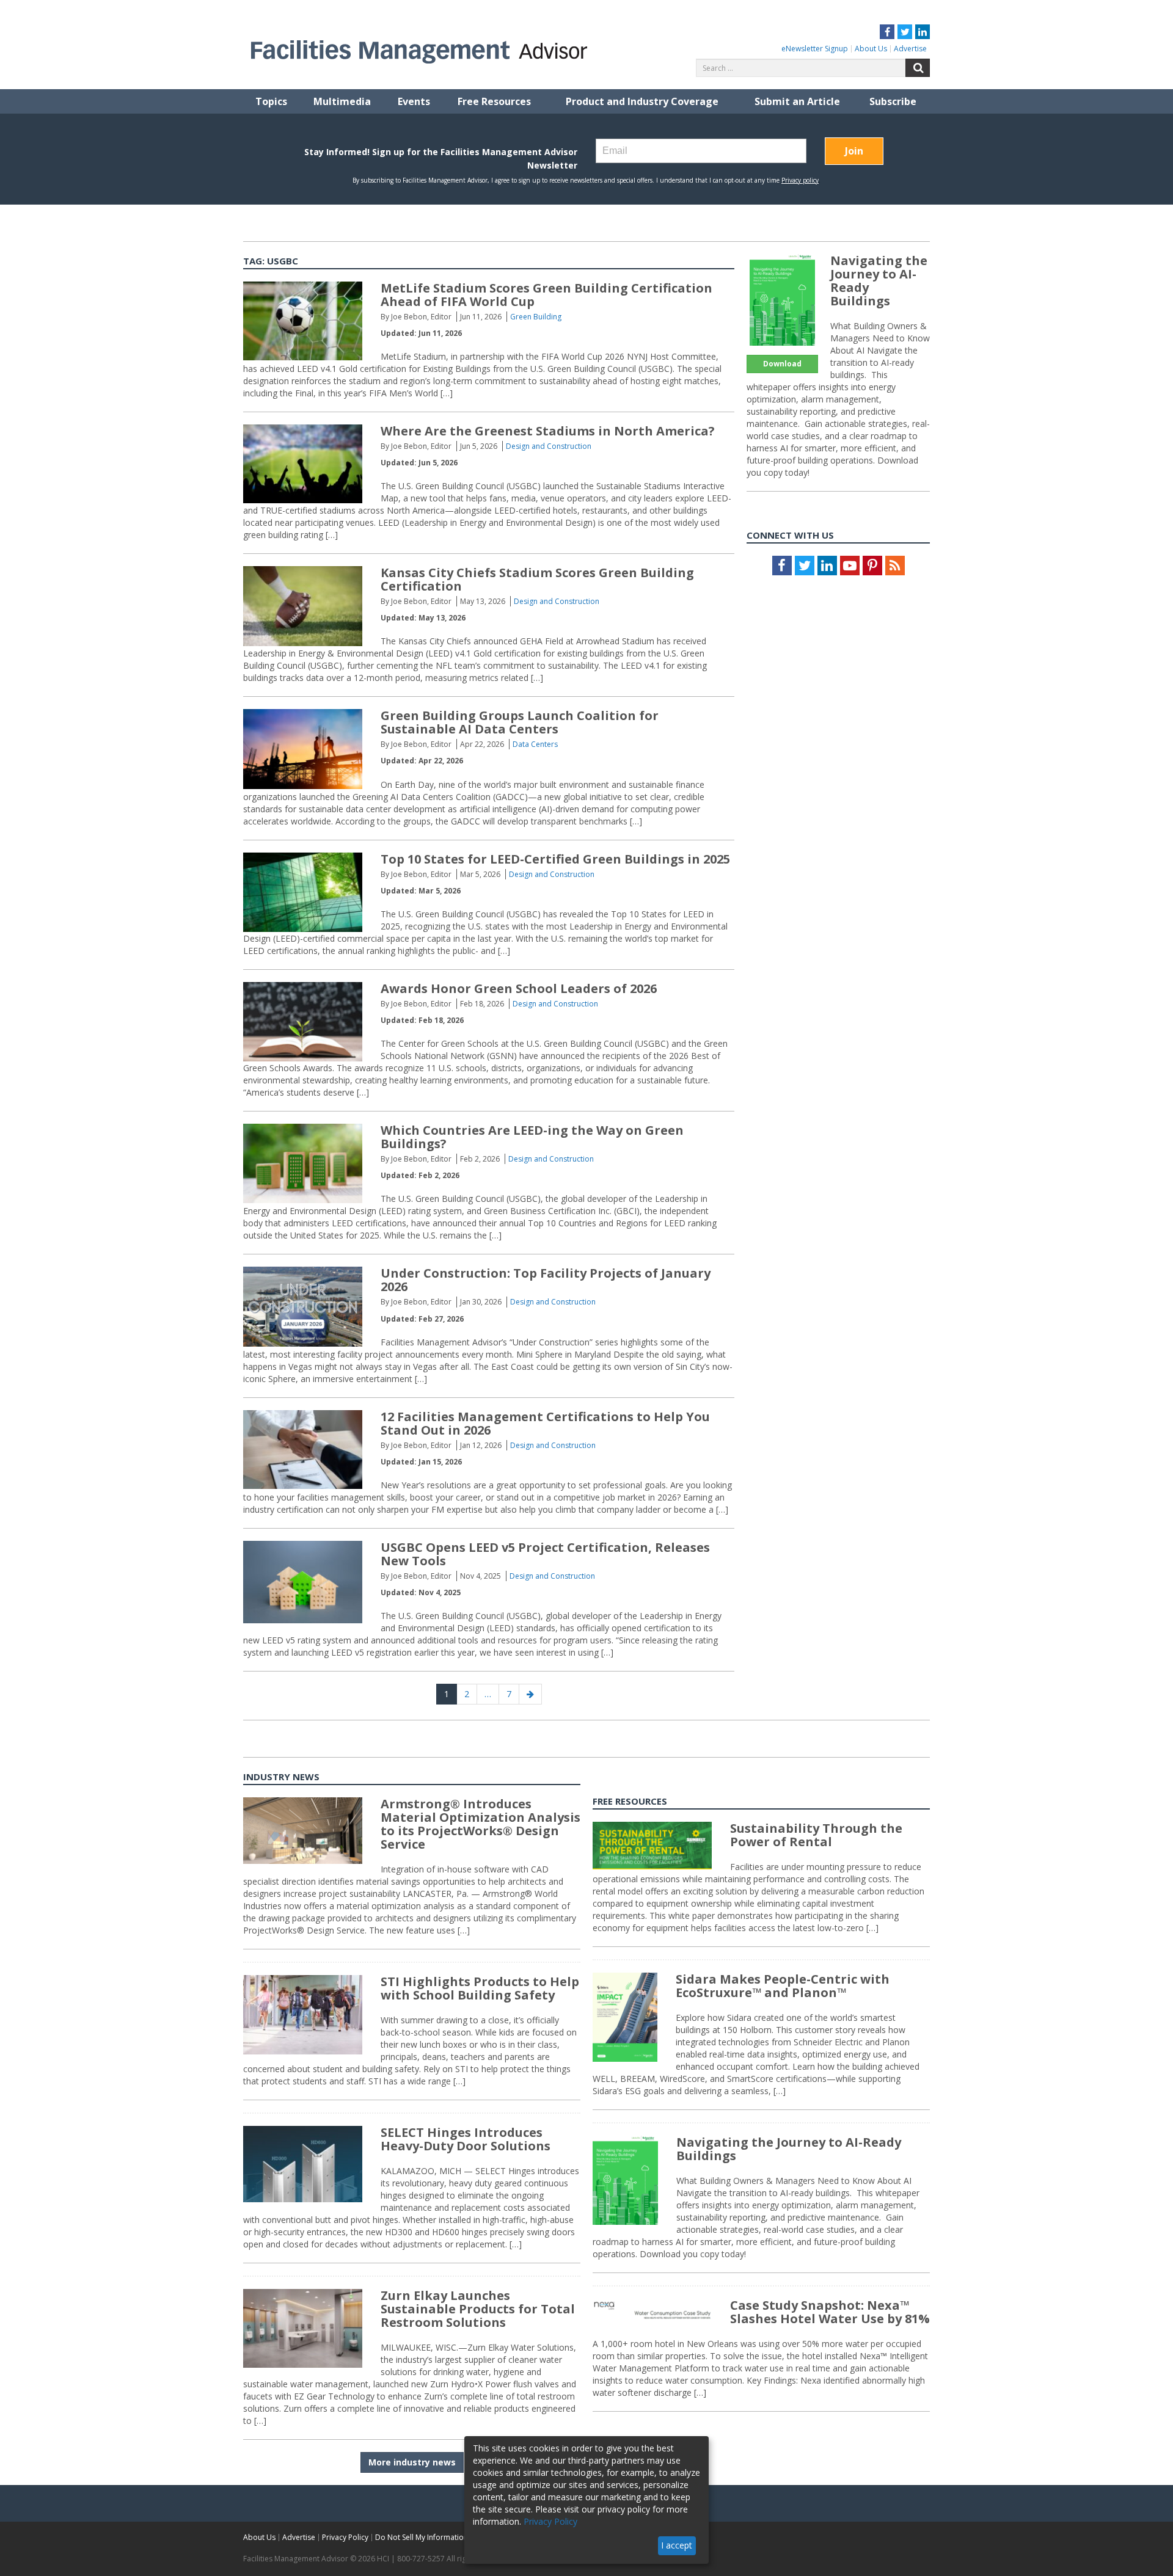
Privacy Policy (345, 2537)
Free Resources (494, 101)
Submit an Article (797, 101)
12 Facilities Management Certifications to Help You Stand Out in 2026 (545, 1423)
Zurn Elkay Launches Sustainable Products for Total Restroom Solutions (478, 2309)
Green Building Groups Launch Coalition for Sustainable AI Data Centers (520, 722)
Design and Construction (549, 446)
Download (782, 364)
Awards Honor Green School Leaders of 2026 (519, 988)
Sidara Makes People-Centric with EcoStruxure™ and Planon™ (783, 1986)
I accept (677, 2545)
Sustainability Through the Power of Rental (816, 1835)
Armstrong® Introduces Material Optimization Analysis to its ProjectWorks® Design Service (481, 1824)
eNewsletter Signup (815, 49)
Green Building (536, 317)
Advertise (910, 49)
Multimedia (342, 101)
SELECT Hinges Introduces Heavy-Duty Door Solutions (466, 2139)
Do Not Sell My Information (422, 2537)
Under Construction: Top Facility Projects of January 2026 (546, 1280)
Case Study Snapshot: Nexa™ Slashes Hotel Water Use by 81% (830, 2312)
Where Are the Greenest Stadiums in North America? (548, 431)
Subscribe (893, 101)
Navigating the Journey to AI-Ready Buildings (879, 281)
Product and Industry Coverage (642, 101)
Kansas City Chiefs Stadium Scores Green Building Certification (537, 579)
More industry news (412, 2462)
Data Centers (535, 744)
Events (414, 101)
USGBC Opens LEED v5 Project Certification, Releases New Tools (545, 1554)
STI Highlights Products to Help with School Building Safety (480, 1988)
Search (918, 68)
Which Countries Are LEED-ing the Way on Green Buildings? (532, 1137)
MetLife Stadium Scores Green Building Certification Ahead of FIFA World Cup (546, 295)
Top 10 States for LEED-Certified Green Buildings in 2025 (555, 859)
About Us (871, 49)
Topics (271, 101)
